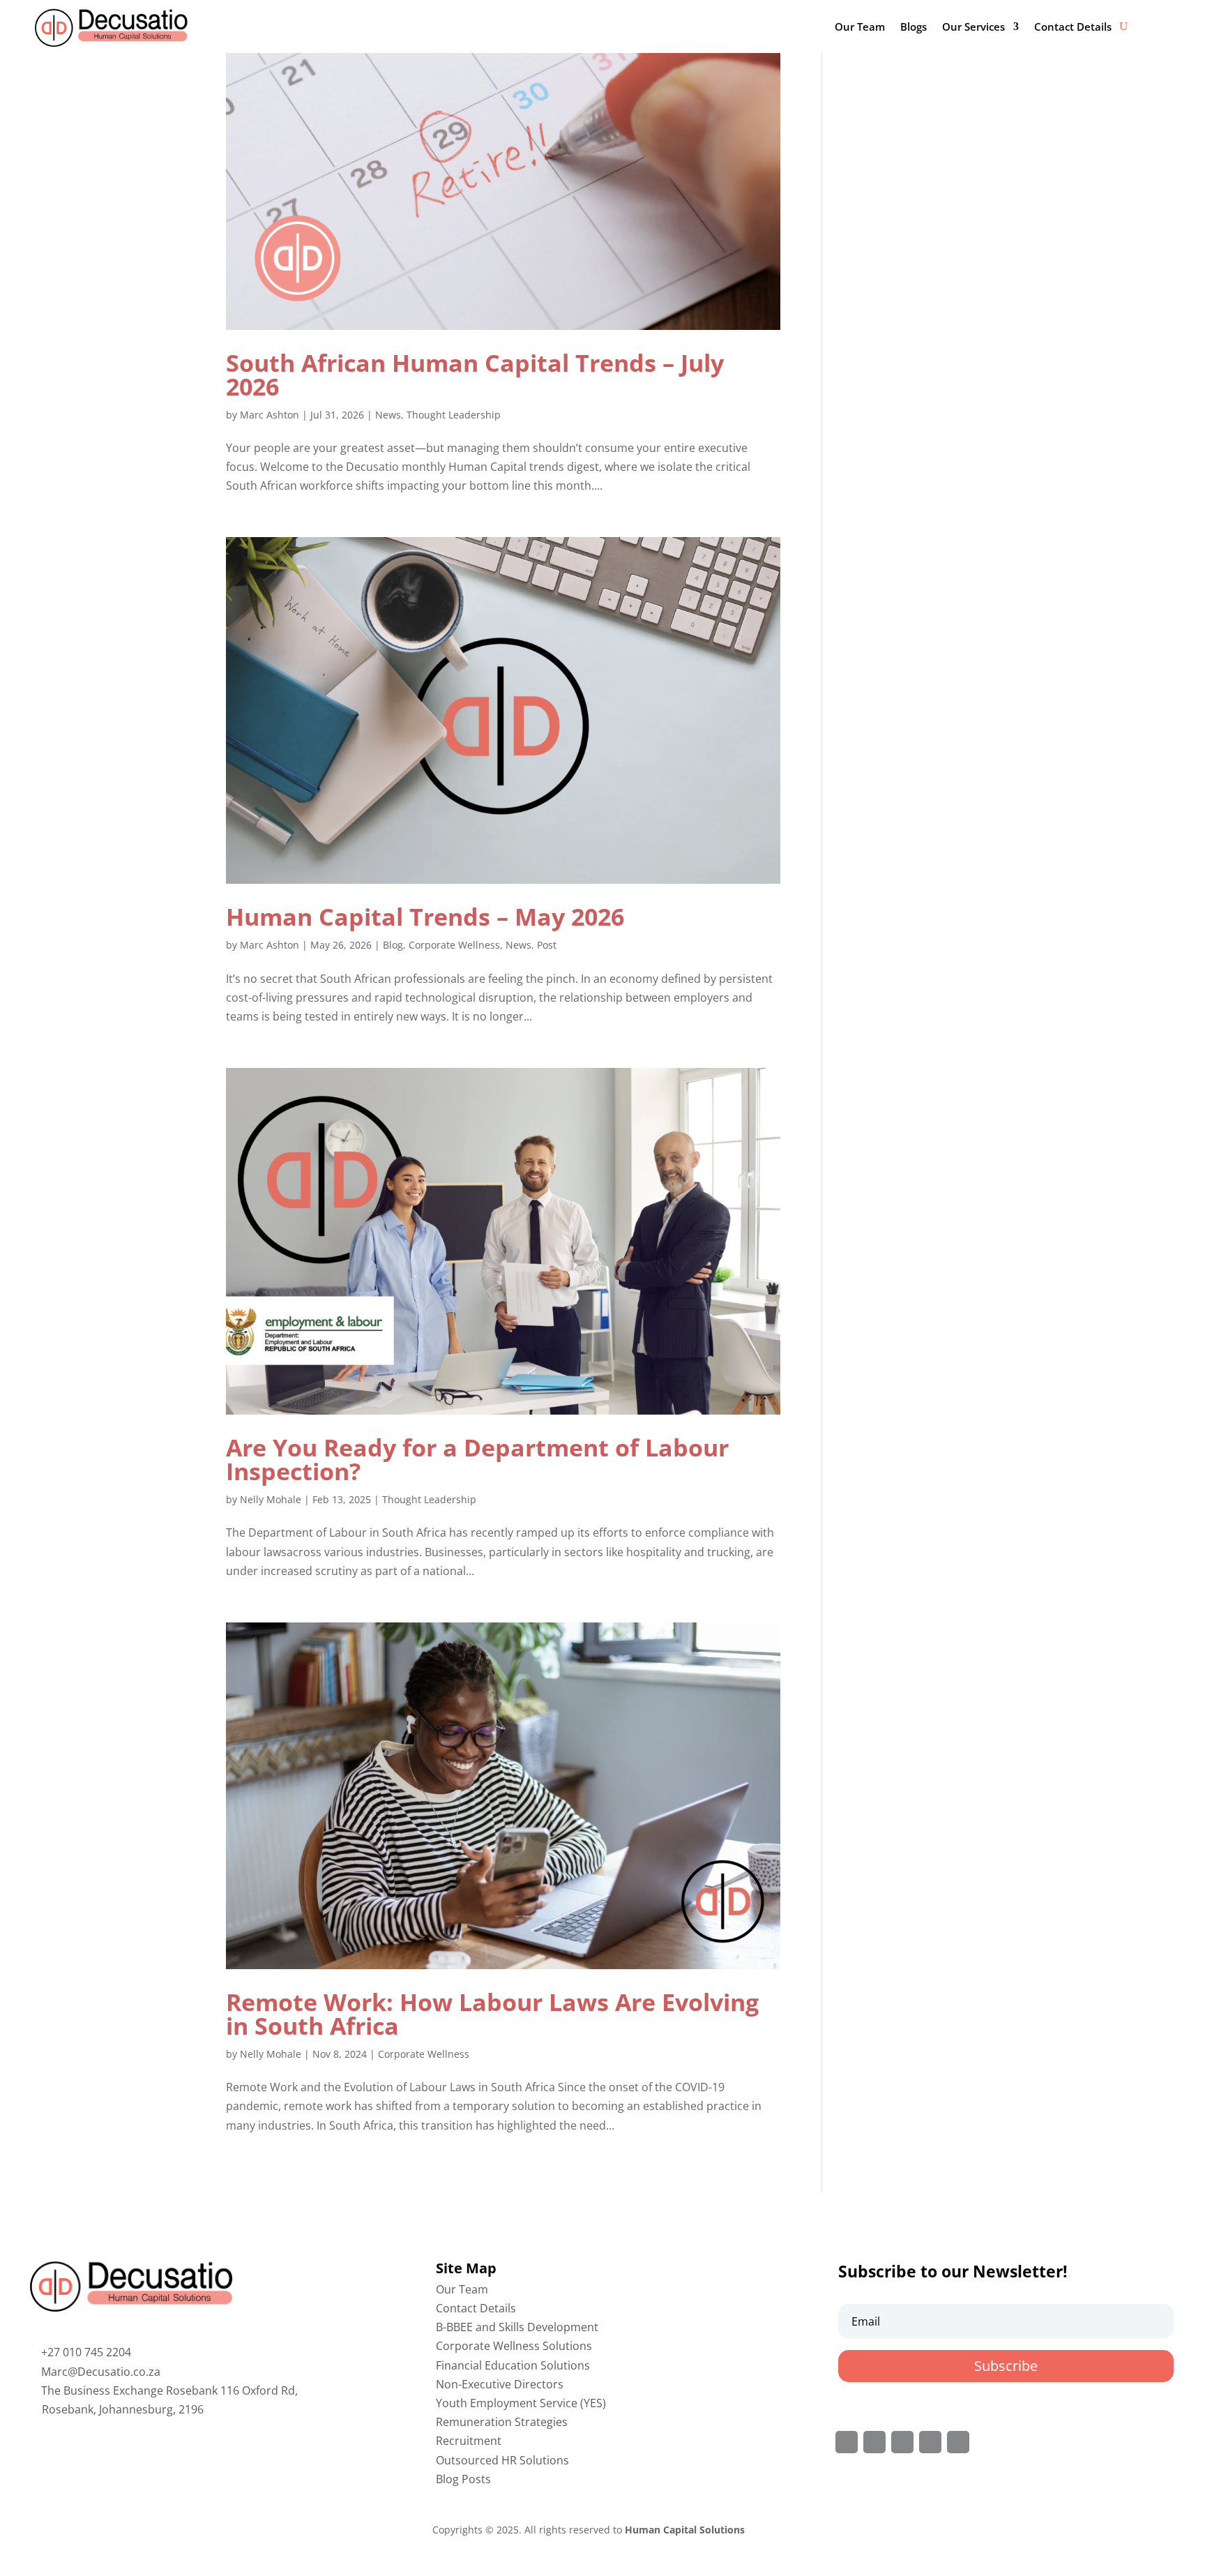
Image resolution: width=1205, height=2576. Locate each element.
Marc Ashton (270, 415)
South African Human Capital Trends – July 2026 (475, 375)
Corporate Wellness (454, 945)
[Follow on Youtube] (958, 2442)
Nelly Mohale (271, 1499)
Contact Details (1073, 27)
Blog (393, 945)
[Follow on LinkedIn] (930, 2442)
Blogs (914, 27)
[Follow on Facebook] (847, 2442)
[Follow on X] (874, 2442)
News (388, 415)
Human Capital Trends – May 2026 (425, 917)
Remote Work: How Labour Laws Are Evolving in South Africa (492, 2014)
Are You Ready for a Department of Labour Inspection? (477, 1459)
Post (547, 945)
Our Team (860, 27)
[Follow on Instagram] (902, 2442)
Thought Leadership (454, 415)
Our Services (973, 27)
